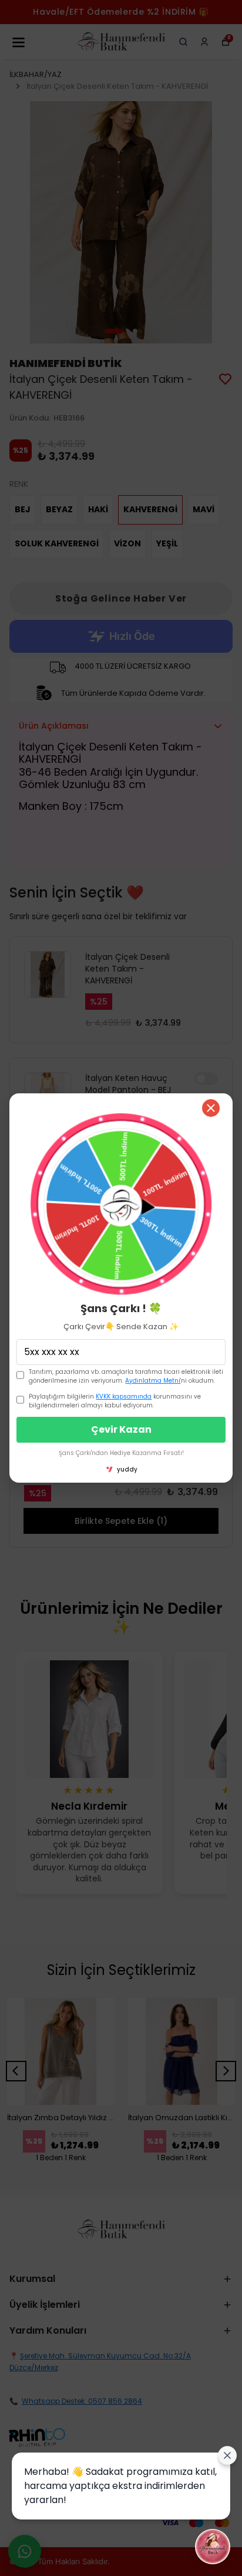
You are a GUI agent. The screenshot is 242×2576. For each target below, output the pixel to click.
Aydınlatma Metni (153, 1381)
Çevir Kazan (121, 1429)
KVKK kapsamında (124, 1397)
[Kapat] (211, 1108)
